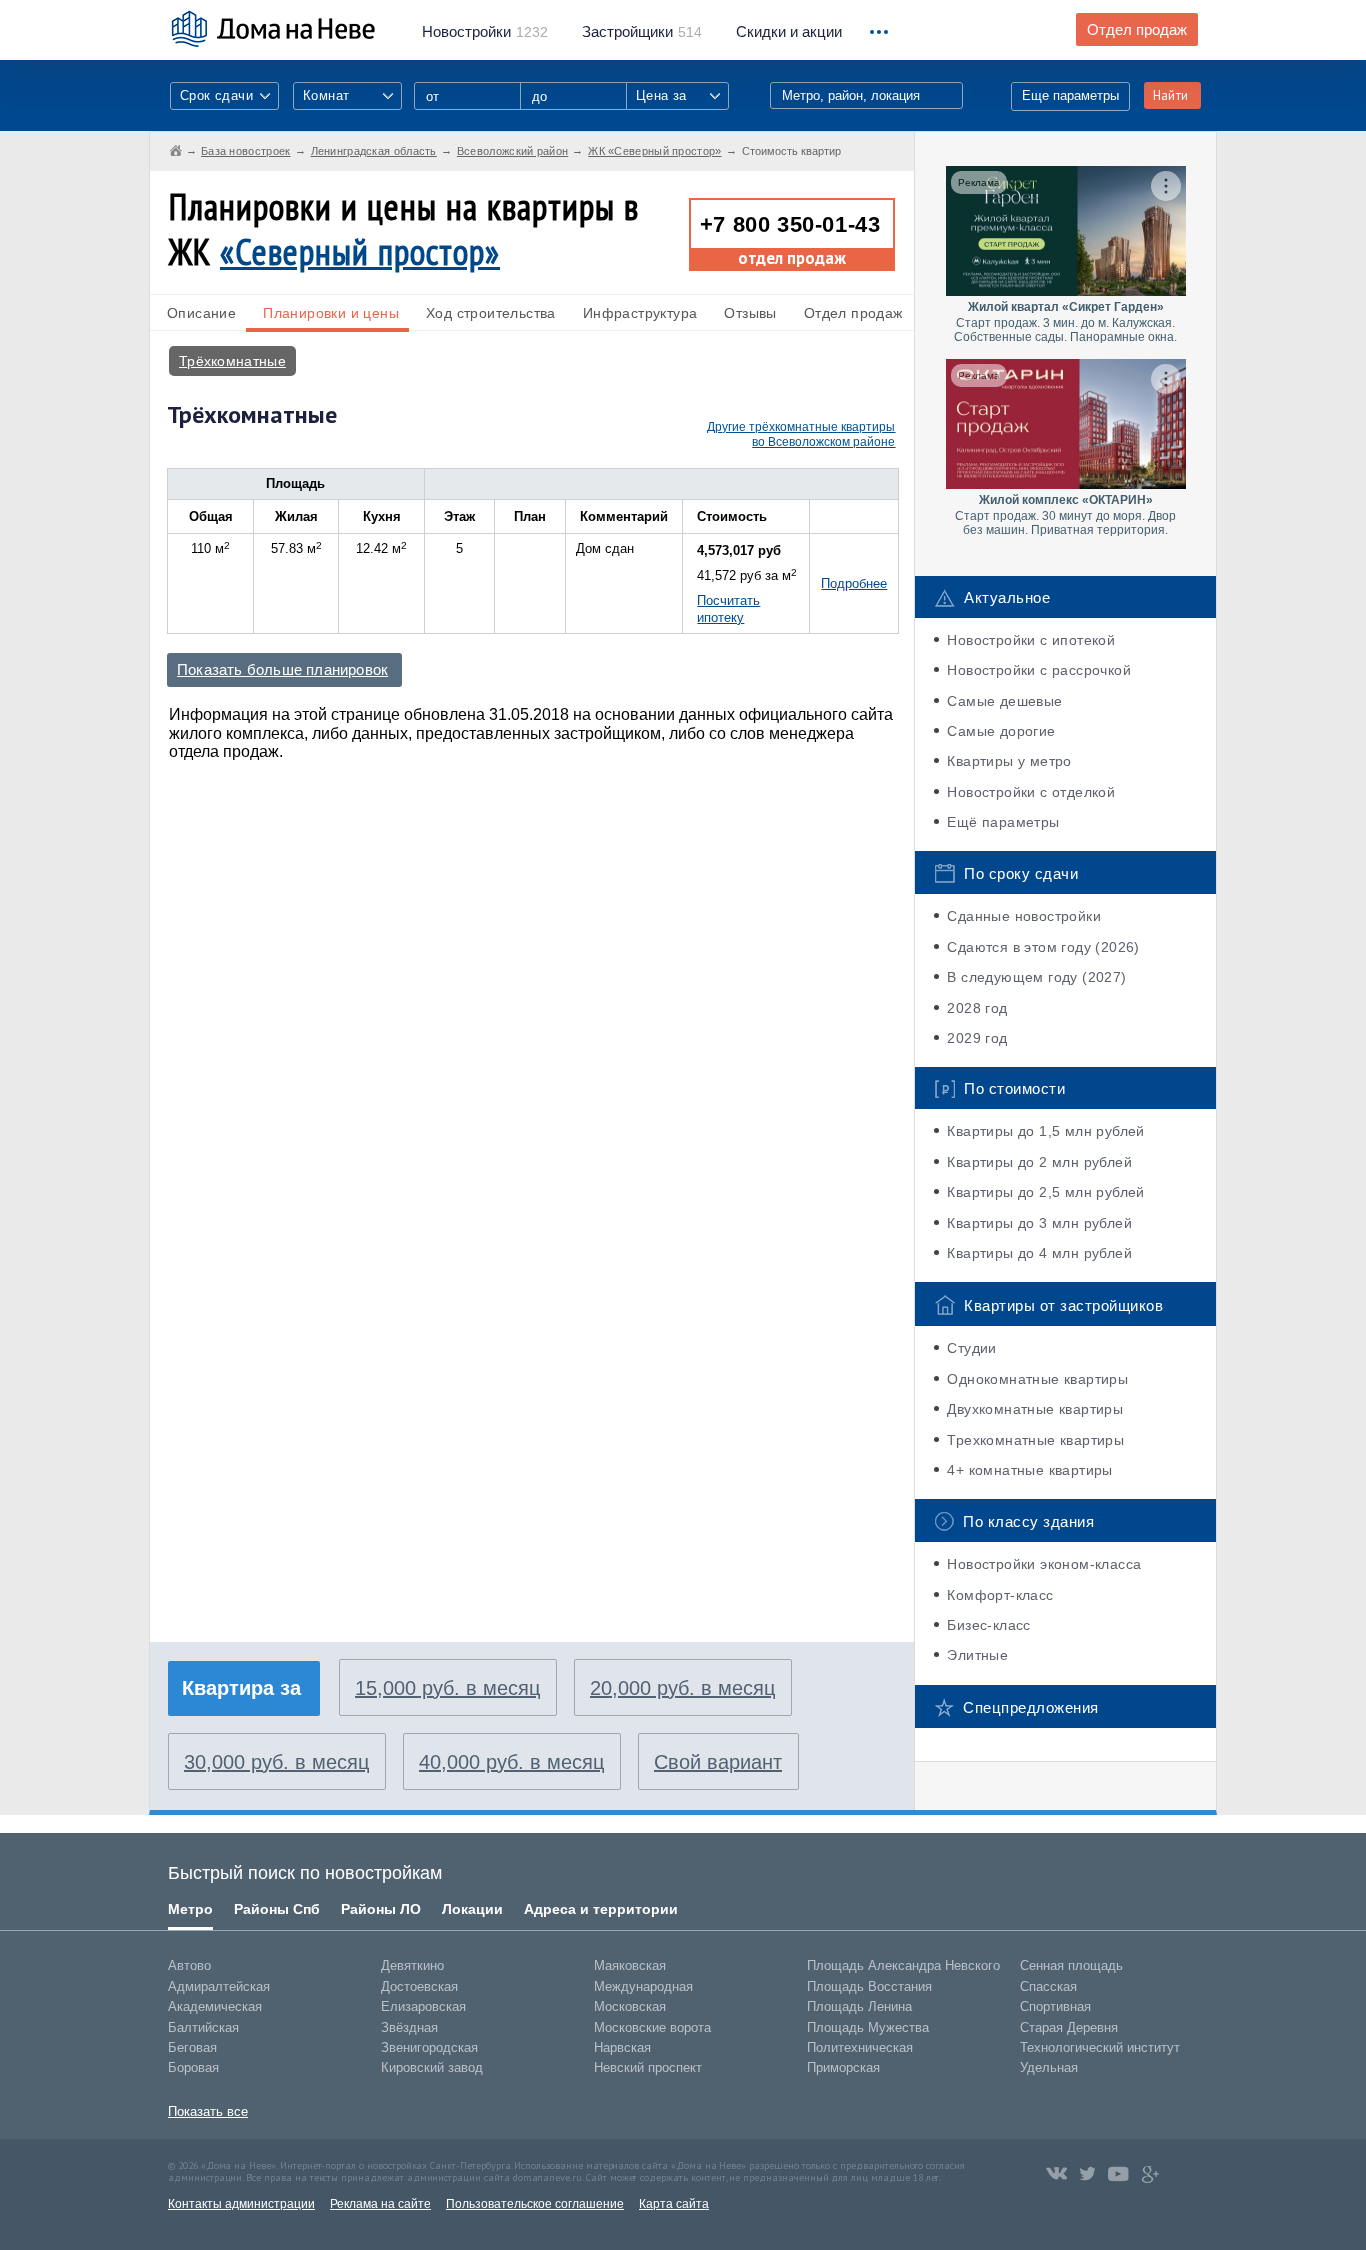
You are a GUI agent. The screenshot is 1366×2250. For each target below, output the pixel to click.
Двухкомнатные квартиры (1035, 1409)
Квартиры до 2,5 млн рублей (1045, 1192)
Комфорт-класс (1000, 1595)
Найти (1170, 95)
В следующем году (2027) (1036, 977)
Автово (189, 1965)
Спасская (1048, 1986)
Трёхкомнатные (232, 361)
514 (642, 32)
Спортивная (1055, 2006)
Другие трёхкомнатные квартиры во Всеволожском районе (801, 434)
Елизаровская (423, 2006)
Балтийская (203, 2027)
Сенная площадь (1071, 1965)
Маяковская (630, 1965)
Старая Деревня (1069, 2027)
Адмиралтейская (219, 1986)
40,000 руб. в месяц (511, 1762)
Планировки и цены (331, 313)
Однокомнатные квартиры (1037, 1379)
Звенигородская (429, 2047)
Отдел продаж (1137, 30)
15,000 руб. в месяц (447, 1688)
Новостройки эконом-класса (1044, 1564)
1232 (485, 32)
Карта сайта (674, 2204)
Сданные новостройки (1024, 916)
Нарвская (622, 2047)
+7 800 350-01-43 (790, 224)
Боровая (193, 2067)
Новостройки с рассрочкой (1039, 670)
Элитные (977, 1655)
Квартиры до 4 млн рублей (1039, 1253)
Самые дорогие (1001, 731)
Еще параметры (1070, 95)
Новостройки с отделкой (1031, 792)
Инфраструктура (640, 313)
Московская (630, 2006)
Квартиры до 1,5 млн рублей (1045, 1131)
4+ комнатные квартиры (1029, 1470)
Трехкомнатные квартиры (1035, 1440)
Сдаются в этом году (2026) (1043, 947)
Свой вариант (718, 1762)
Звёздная (409, 2027)
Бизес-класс (988, 1625)
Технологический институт (1100, 2047)
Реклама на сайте (380, 2204)
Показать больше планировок (282, 670)
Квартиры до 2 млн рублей (1039, 1162)
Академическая (215, 2006)
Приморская (843, 2067)
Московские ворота (652, 2027)
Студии (971, 1348)
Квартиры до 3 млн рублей (1039, 1223)
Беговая (192, 2047)
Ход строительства (491, 313)
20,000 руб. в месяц (682, 1688)
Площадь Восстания (869, 1986)
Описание (201, 313)
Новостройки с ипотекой (1031, 640)
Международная (643, 1986)
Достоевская (419, 1986)
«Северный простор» (360, 251)
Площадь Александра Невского (903, 1965)
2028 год (977, 1008)
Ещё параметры (1003, 822)
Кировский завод (432, 2067)
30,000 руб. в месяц (276, 1762)
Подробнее (854, 583)
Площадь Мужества (868, 2027)
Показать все (208, 2111)
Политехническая (860, 2047)
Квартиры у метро (1009, 761)
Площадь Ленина (859, 2006)
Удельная (1049, 2067)
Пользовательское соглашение (535, 2204)
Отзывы (750, 313)
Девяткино (412, 1965)
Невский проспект (648, 2067)
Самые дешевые (1004, 701)
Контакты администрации (241, 2204)
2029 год (977, 1038)
